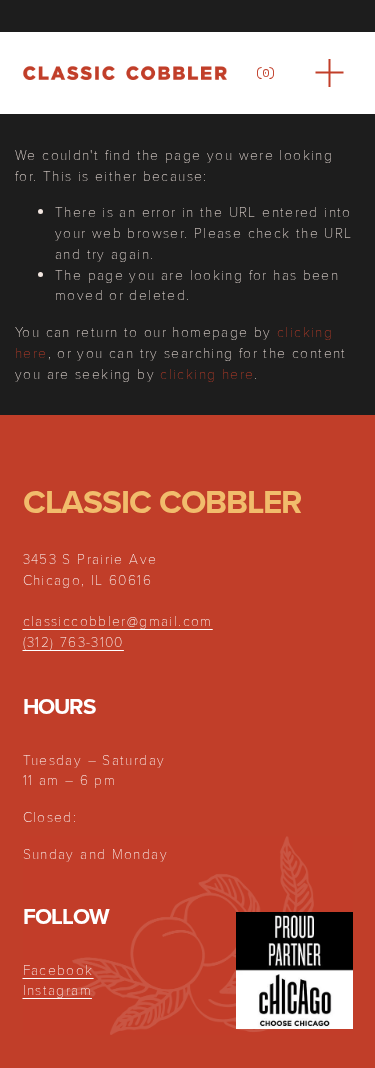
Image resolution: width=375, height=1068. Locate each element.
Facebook (58, 969)
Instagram (57, 989)
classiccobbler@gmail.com (118, 620)
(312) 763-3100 (73, 641)
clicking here (207, 373)
